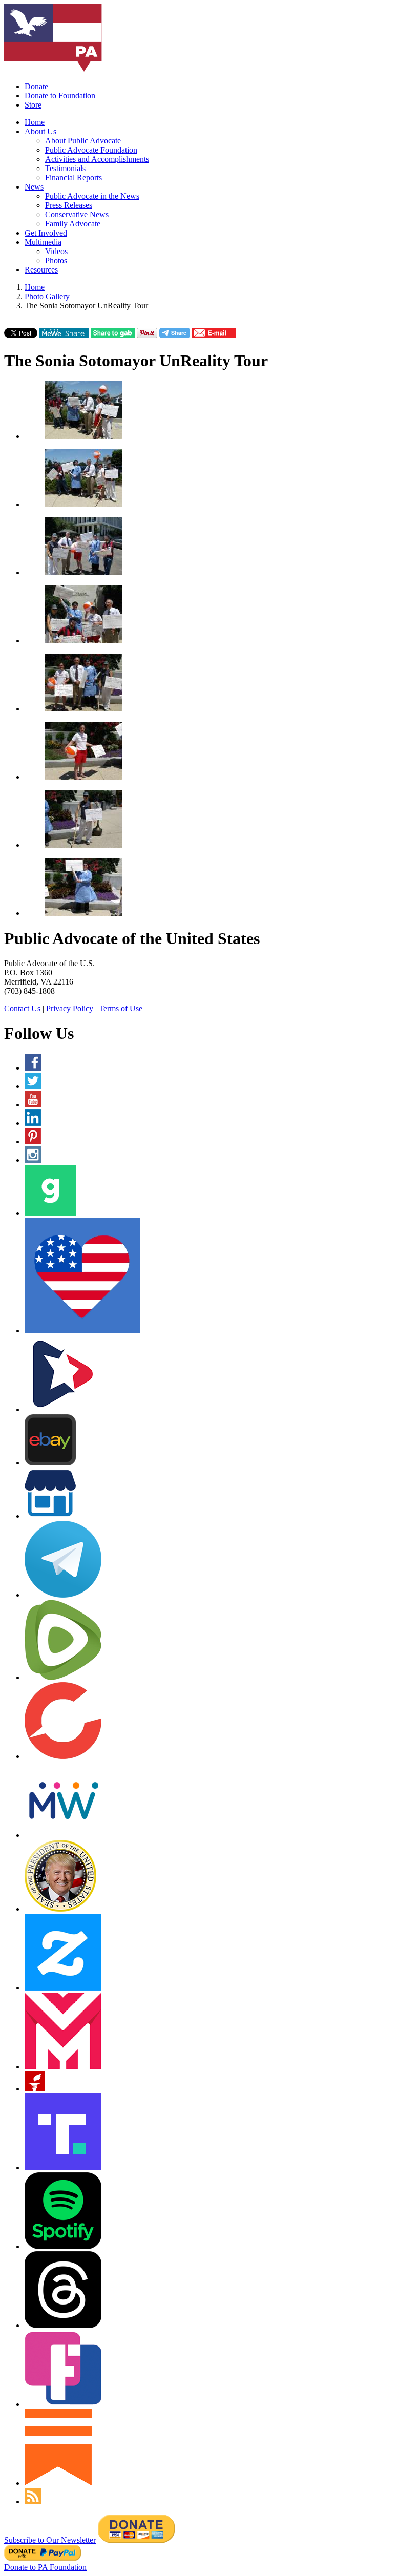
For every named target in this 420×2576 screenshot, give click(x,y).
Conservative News (77, 214)
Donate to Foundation (60, 96)
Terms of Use (121, 1008)
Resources (41, 270)
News (34, 187)
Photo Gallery (47, 296)
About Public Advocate (83, 141)
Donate (36, 86)
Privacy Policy (70, 1008)
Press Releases (69, 205)
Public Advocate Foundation (91, 150)
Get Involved (46, 233)
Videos (56, 251)
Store (33, 105)
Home (35, 122)
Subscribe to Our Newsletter (50, 2540)
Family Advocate (73, 224)
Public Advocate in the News (92, 196)
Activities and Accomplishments (97, 159)
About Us (40, 131)
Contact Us (22, 1008)
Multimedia (43, 242)
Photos (56, 260)
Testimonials (65, 168)
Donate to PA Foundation (45, 2567)
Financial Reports (73, 177)
